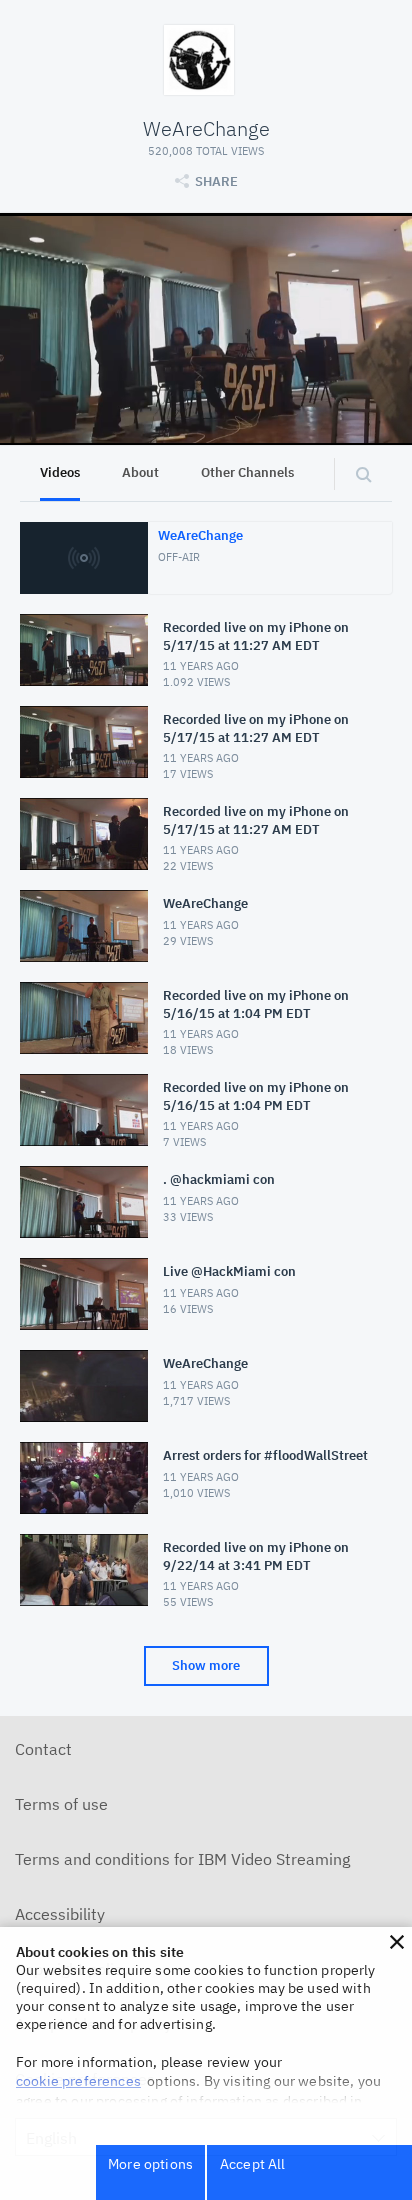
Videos (60, 472)
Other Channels (247, 472)
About (140, 472)
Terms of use (61, 1804)
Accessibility (60, 1914)
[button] (397, 1942)
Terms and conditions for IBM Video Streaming (182, 1859)
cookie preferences (78, 2081)
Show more (206, 1665)
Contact (43, 1749)
